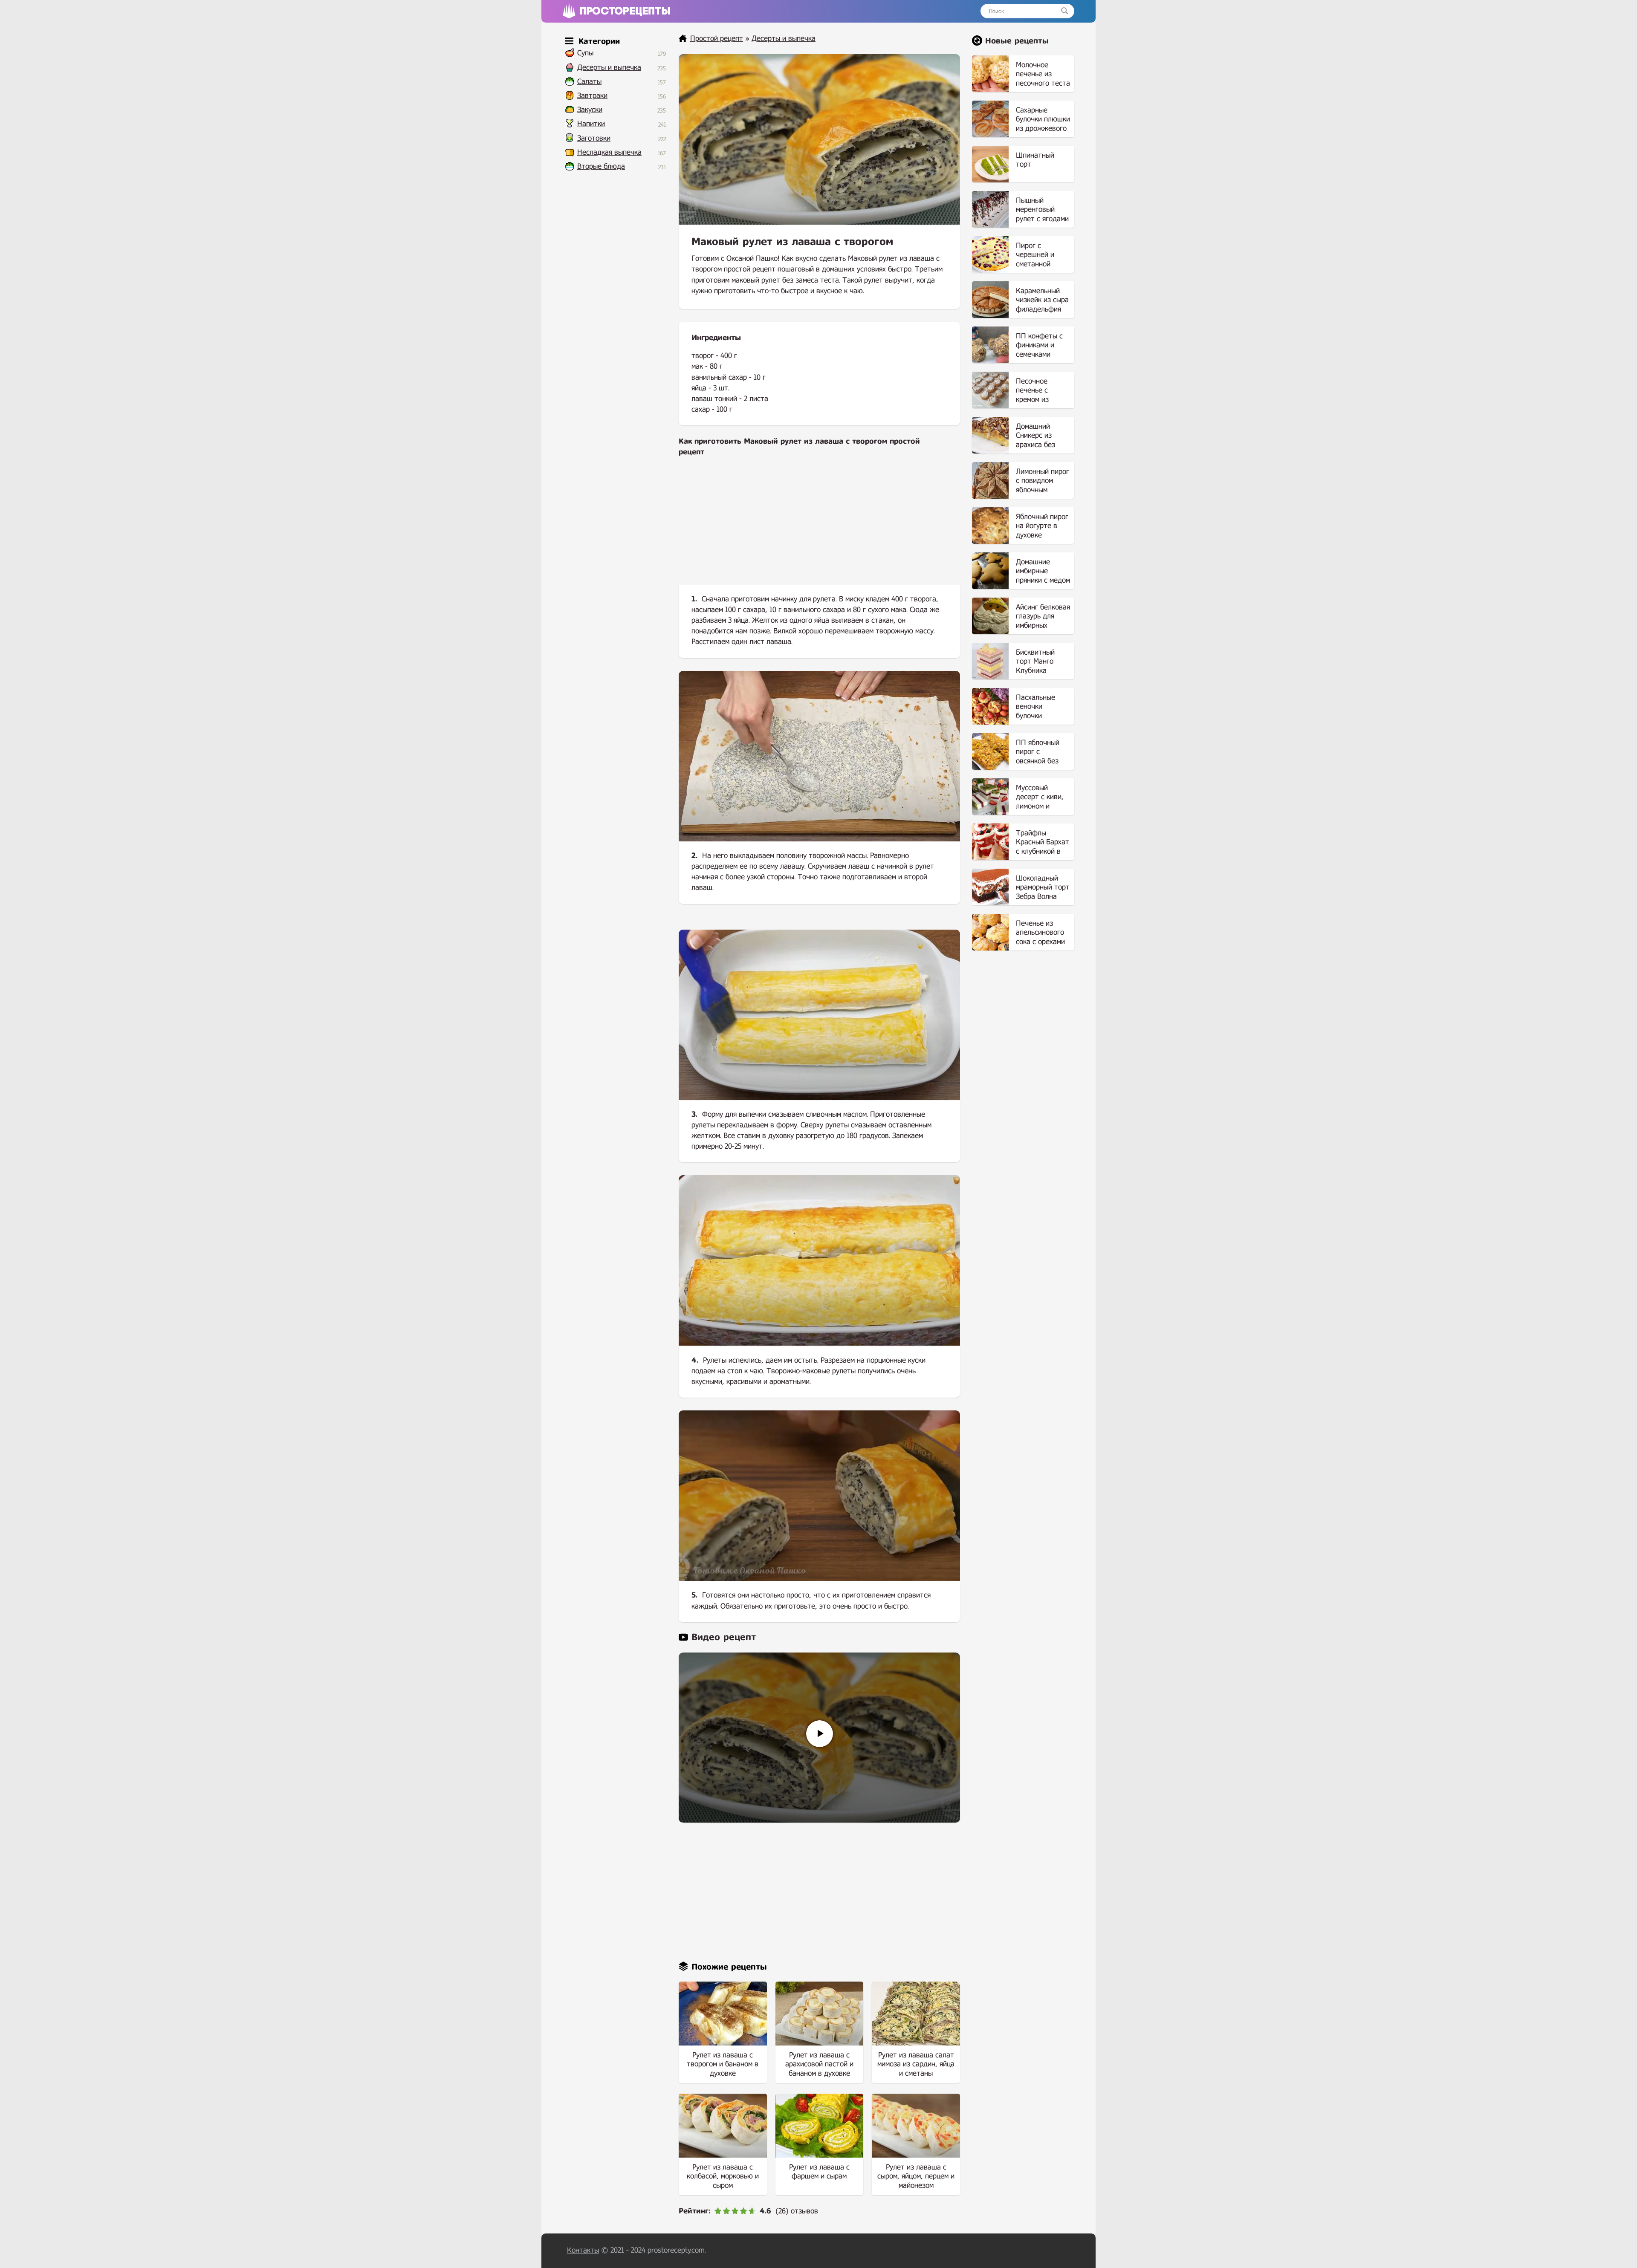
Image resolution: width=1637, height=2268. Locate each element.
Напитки (591, 124)
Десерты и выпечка (609, 68)
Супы (585, 53)
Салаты (589, 82)
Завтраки (592, 96)
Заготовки (594, 138)
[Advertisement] (819, 528)
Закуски (590, 110)
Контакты (583, 2250)
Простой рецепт (717, 39)
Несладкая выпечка (609, 152)
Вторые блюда (601, 166)
